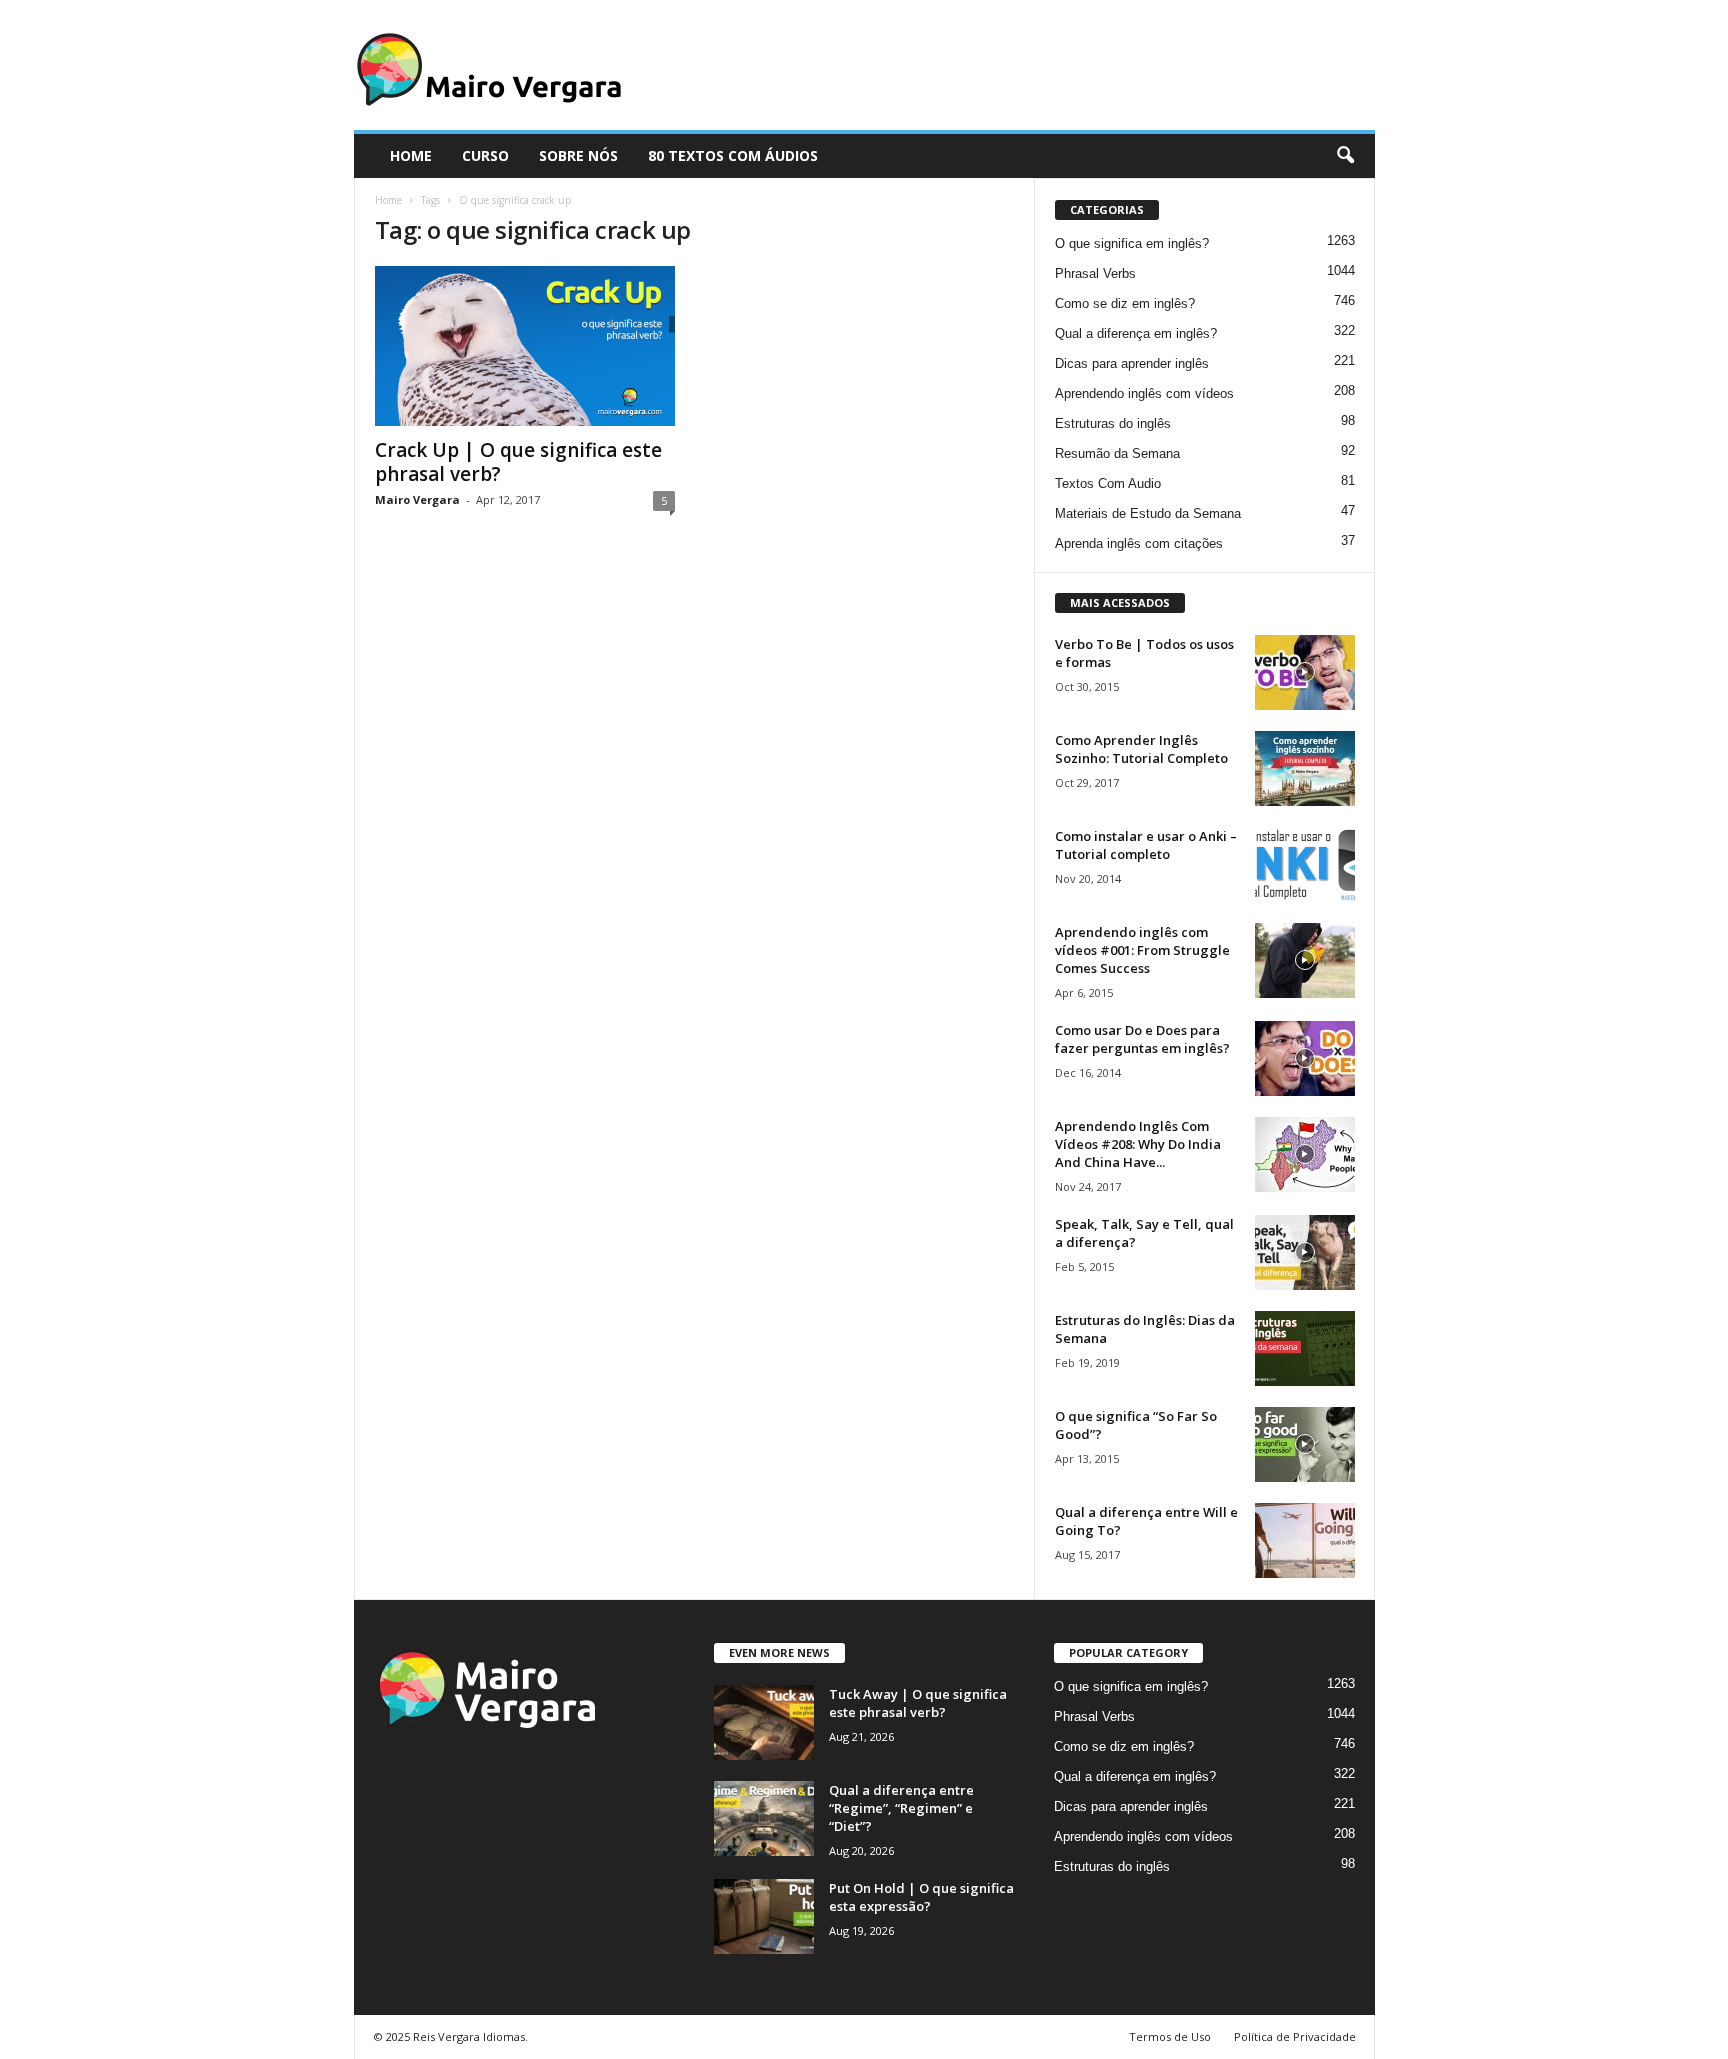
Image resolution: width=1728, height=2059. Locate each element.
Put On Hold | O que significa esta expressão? (921, 1897)
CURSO (485, 155)
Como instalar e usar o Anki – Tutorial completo (1146, 845)
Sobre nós (578, 155)
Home (388, 200)
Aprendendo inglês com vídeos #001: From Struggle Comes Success (1142, 950)
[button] (1345, 156)
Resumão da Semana (1117, 453)
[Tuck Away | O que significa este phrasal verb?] (764, 1722)
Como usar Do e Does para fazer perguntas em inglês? (1142, 1039)
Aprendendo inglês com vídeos (1144, 393)
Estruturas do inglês (1113, 423)
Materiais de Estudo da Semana (1148, 513)
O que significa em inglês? (1132, 243)
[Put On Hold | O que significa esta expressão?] (764, 1916)
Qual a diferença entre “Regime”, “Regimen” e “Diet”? (901, 1808)
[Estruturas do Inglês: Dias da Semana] (1305, 1348)
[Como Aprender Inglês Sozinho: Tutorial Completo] (1305, 768)
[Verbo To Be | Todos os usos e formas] (1305, 672)
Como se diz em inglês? (1125, 303)
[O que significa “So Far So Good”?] (1305, 1444)
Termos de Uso (1170, 2036)
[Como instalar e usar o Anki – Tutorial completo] (1305, 864)
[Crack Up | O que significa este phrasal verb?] (525, 346)
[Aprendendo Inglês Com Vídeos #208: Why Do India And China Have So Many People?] (1305, 1154)
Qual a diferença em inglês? (1136, 333)
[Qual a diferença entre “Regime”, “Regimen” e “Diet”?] (764, 1818)
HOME (411, 155)
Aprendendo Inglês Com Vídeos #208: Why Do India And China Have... (1138, 1144)
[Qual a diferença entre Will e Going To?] (1305, 1540)
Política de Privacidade (1295, 2036)
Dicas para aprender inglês (1132, 363)
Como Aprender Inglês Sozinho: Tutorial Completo (1141, 749)
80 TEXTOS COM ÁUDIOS (733, 155)
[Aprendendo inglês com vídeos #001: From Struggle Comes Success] (1305, 960)
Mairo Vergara (417, 499)
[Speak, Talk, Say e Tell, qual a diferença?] (1305, 1252)
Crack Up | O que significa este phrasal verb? (518, 462)
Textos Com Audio (1108, 483)
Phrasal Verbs (1095, 273)
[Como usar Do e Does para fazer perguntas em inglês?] (1305, 1058)
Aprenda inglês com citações (1139, 543)
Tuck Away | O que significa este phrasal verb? (918, 1703)
